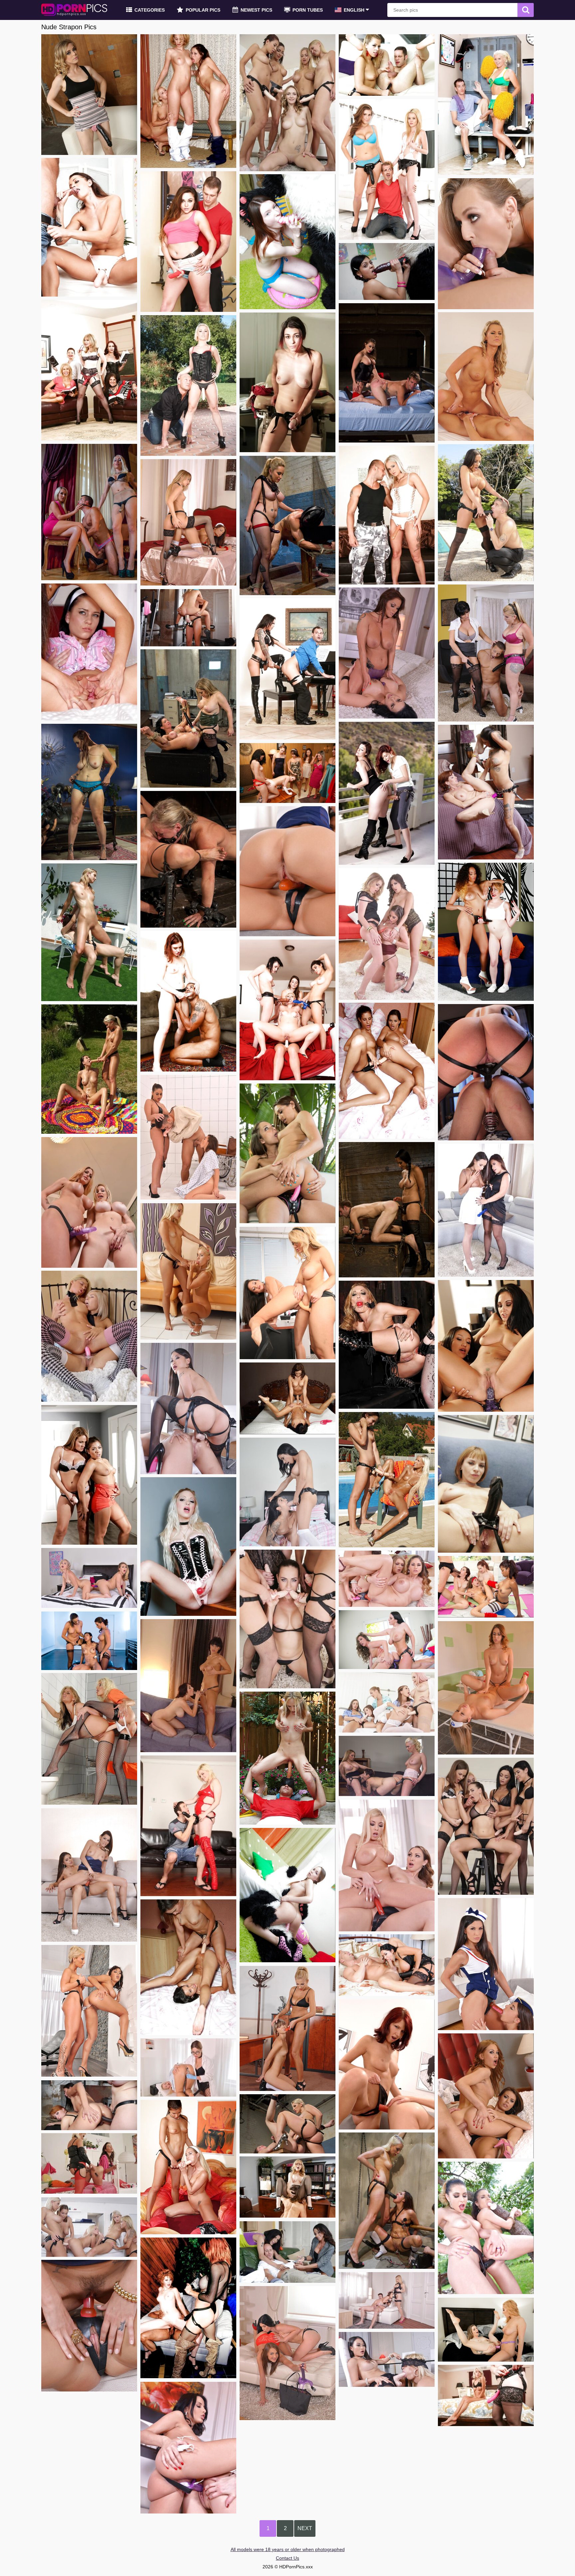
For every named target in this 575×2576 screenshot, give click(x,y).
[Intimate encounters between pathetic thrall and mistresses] (387, 2201)
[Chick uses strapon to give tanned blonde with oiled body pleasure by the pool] (387, 1480)
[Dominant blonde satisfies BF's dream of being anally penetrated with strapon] (387, 515)
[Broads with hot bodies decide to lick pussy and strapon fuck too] (287, 2353)
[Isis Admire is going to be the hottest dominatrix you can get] (387, 1210)
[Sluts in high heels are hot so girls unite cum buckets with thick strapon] (89, 2326)
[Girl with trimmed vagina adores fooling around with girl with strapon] (89, 1875)
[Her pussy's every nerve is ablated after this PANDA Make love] (387, 271)
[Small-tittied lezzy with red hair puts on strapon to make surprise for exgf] (387, 793)
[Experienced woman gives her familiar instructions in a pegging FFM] (486, 653)
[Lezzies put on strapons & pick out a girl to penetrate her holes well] (486, 1826)
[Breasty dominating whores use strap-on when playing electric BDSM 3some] (387, 1766)
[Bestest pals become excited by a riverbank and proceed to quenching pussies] (89, 1069)
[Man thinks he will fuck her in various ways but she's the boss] (486, 513)
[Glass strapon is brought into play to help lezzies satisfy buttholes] (89, 2011)
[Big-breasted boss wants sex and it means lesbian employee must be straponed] (188, 2448)
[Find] (526, 10)
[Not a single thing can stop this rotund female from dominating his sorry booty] (486, 1072)
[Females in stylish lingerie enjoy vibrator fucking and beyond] (387, 2064)
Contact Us (287, 2558)
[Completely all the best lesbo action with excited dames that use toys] (486, 792)
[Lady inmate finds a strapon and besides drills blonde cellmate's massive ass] (89, 1739)
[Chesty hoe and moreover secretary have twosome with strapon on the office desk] (287, 2187)
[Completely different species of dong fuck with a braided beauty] (287, 1895)
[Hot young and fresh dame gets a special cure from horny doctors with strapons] (387, 1702)
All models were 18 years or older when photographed (288, 2549)
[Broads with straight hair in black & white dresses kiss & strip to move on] (486, 1210)
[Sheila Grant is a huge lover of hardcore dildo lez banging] (387, 653)
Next (305, 2528)
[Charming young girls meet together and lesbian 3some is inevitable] (188, 101)
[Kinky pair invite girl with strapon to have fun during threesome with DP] (486, 2096)
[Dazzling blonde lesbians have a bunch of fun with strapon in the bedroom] (486, 377)
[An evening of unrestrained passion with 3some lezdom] (89, 1641)
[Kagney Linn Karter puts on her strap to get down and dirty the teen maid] (89, 1578)
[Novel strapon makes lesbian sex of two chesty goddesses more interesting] (188, 1686)
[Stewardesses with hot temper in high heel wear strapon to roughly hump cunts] (287, 871)
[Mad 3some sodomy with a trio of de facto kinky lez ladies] (89, 2105)
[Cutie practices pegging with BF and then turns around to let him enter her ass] (89, 227)
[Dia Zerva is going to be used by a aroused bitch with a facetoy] (188, 859)
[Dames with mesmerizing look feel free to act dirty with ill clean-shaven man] (287, 2252)
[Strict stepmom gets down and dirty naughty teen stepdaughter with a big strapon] (89, 1475)
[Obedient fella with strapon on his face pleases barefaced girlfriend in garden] (287, 1758)
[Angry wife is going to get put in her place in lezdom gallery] (188, 718)
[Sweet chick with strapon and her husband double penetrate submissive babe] (387, 2300)
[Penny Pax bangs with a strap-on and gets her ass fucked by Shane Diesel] (89, 95)
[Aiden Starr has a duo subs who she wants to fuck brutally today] (287, 525)
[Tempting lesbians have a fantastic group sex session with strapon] (287, 773)
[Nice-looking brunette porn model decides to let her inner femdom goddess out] (387, 373)
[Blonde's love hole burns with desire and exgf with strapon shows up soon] (188, 1271)
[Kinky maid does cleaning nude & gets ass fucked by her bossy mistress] (188, 522)
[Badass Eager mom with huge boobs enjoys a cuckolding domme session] (89, 792)
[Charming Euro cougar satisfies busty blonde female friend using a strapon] (387, 1866)
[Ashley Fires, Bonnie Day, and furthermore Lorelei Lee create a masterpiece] (287, 2124)
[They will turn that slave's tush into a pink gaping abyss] (89, 512)
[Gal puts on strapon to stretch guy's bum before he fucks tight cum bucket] (188, 242)
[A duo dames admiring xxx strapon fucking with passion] (486, 2330)
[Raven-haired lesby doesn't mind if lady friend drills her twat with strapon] (287, 1398)
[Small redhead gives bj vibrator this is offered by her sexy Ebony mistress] (486, 932)
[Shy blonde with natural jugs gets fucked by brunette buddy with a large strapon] (89, 932)
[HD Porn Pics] (75, 10)
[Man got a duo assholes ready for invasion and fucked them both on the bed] (89, 2163)
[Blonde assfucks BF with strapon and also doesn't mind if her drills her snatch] (188, 1826)
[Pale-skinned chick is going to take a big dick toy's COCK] (287, 242)
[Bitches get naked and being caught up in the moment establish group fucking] (486, 1587)
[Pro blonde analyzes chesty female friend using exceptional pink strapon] (89, 1336)
